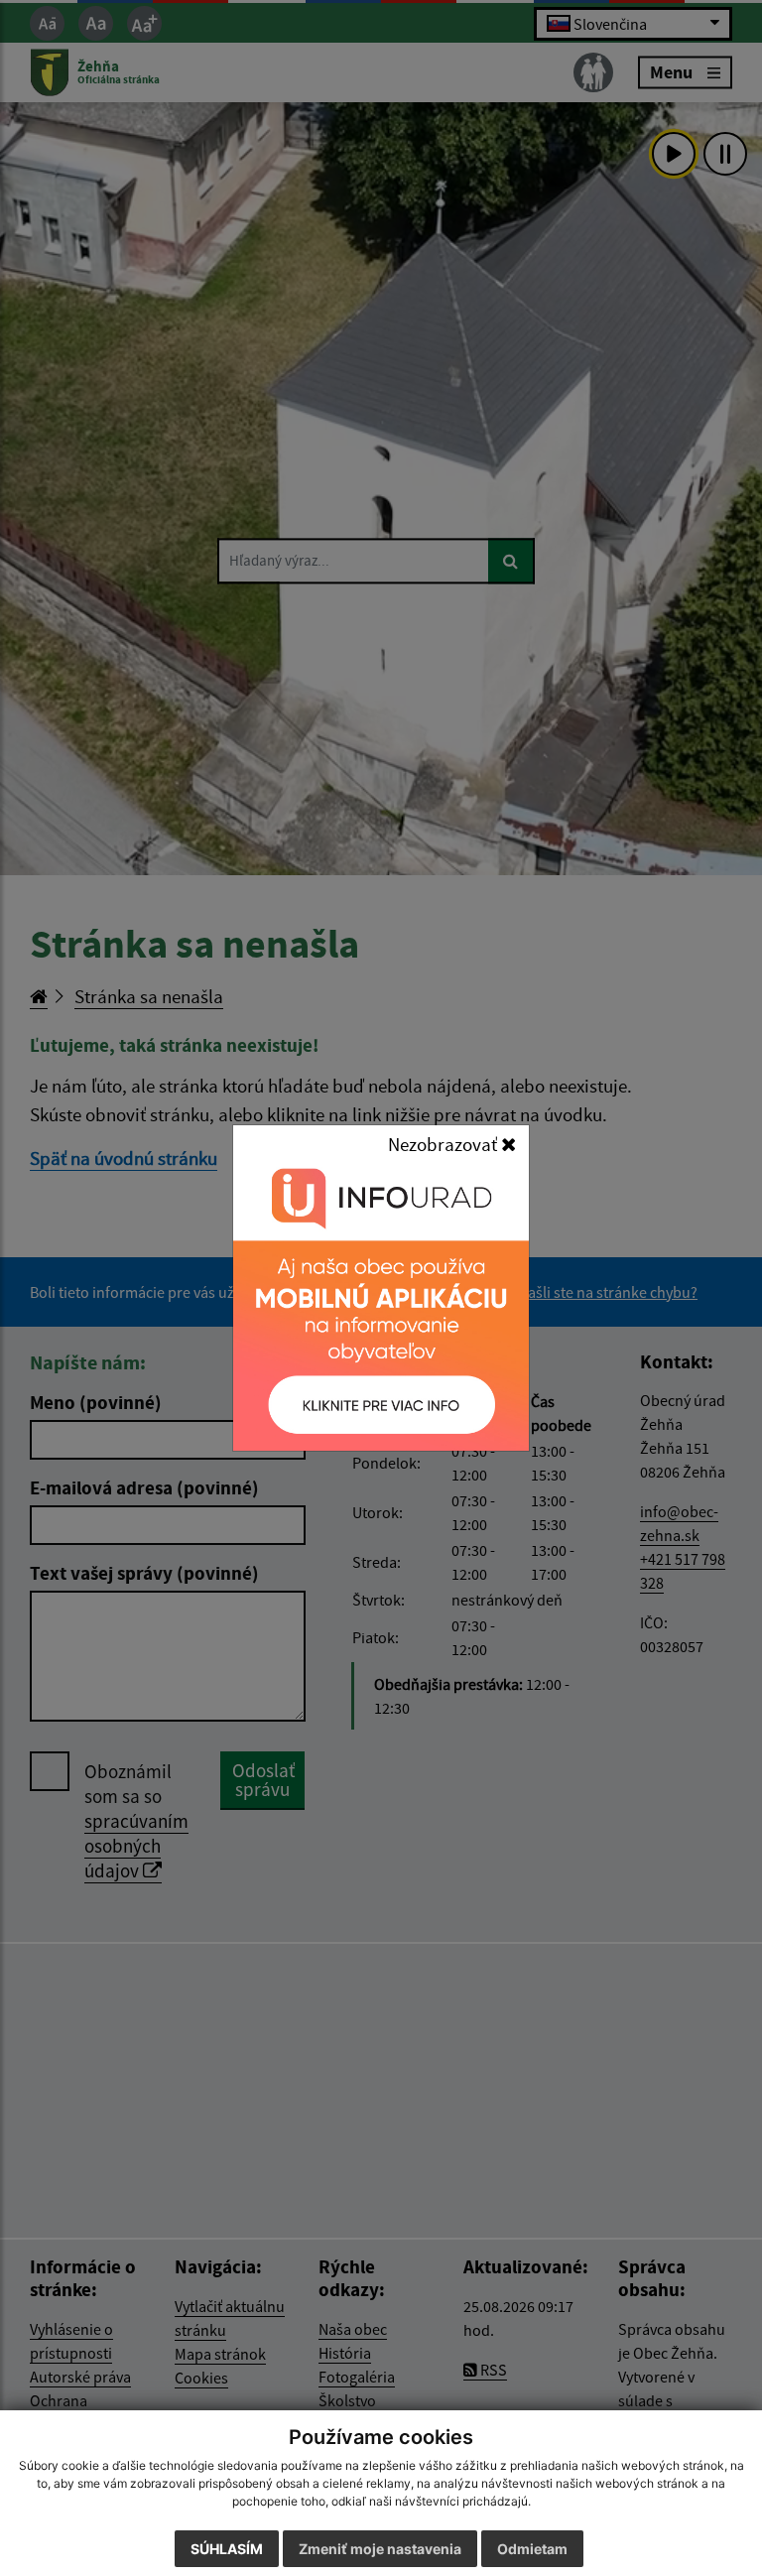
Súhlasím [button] (227, 2549)
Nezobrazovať (444, 1144)
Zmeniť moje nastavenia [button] (380, 2549)
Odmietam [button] (532, 2549)
